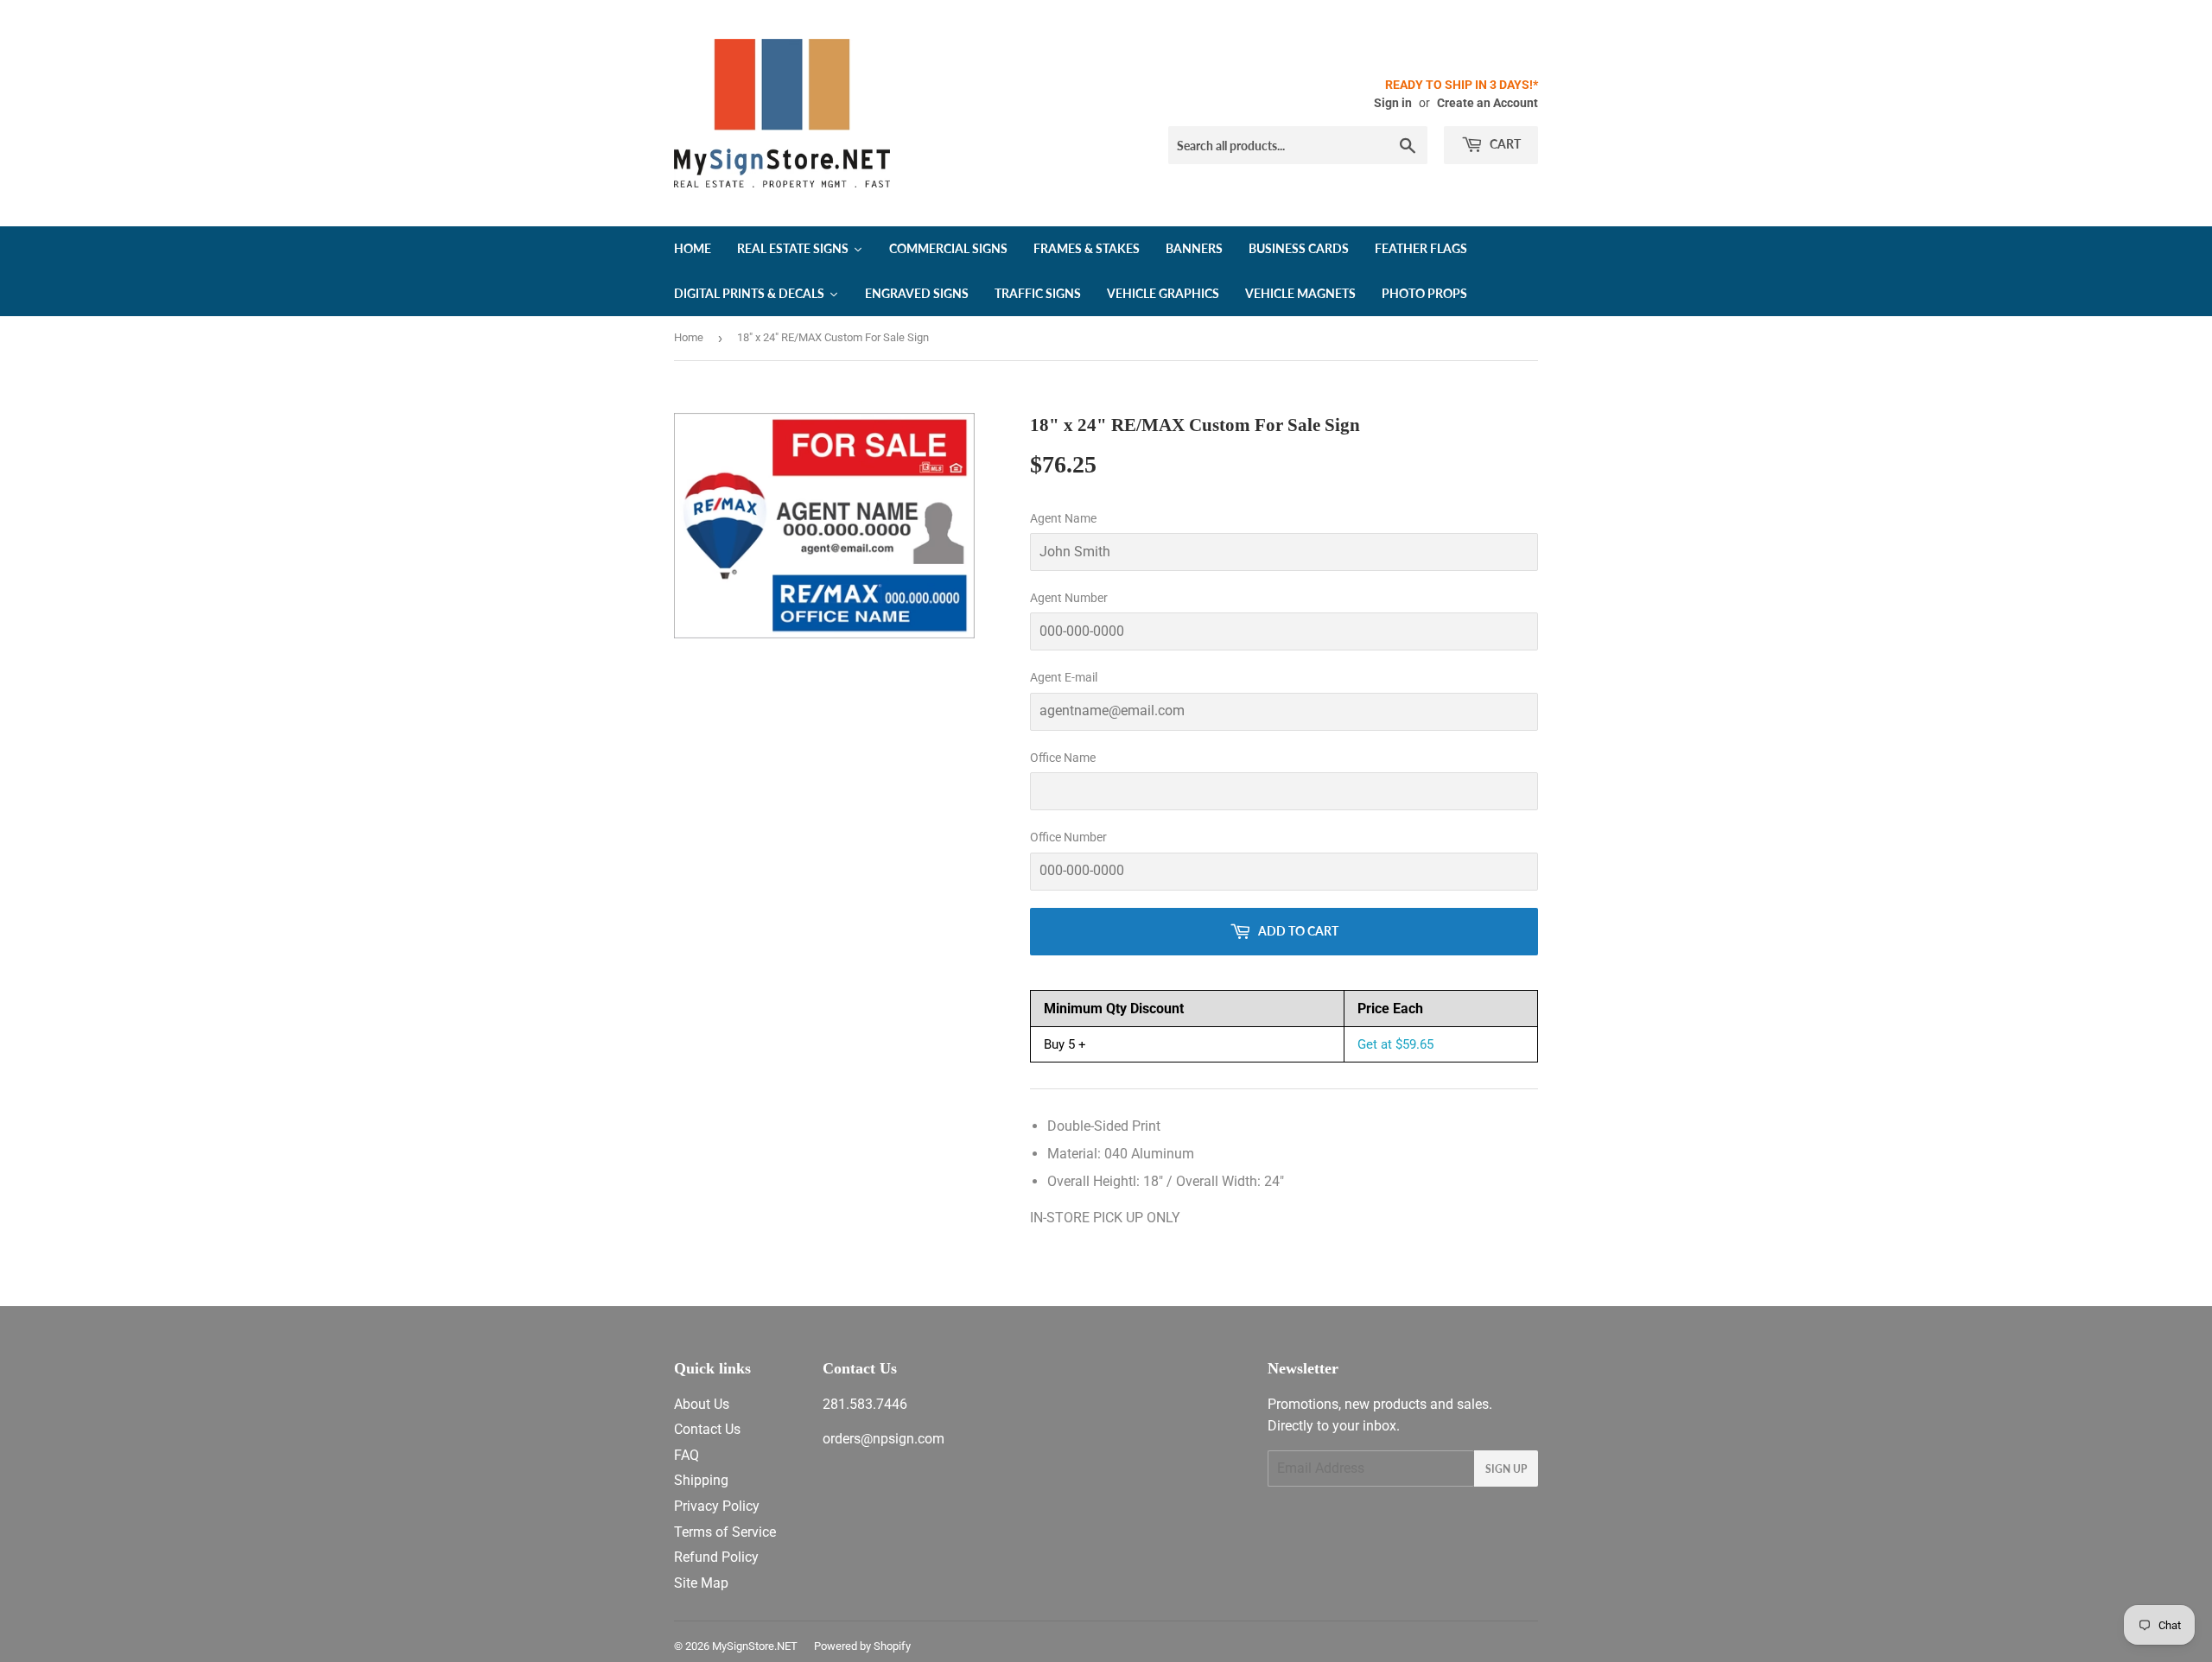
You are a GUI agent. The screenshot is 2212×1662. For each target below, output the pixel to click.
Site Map (701, 1583)
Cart (1504, 144)
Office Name (1063, 758)
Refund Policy (716, 1557)
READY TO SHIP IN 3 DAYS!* (1462, 85)
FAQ (686, 1455)
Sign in (1393, 103)
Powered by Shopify (862, 1646)
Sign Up (1506, 1469)
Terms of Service (725, 1532)
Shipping (701, 1480)
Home (689, 337)
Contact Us (707, 1429)
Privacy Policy (717, 1506)
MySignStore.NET (755, 1646)
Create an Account (1487, 103)
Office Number (1068, 837)
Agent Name (1063, 518)
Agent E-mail (1064, 677)
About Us (702, 1404)
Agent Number (1069, 598)
